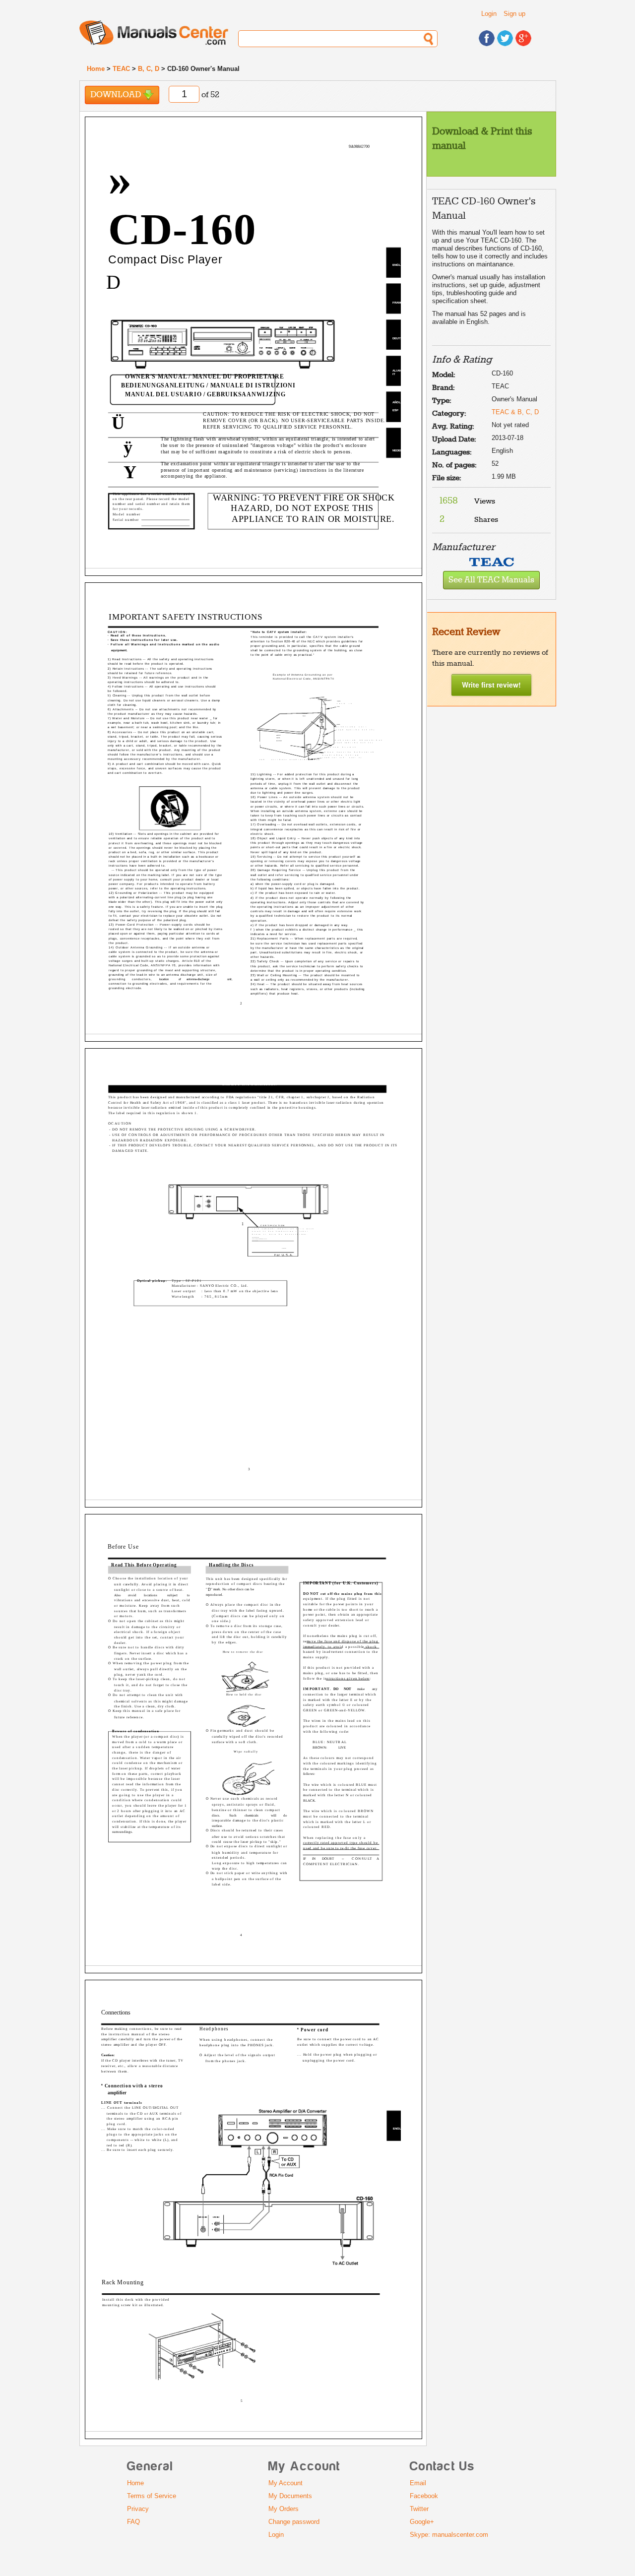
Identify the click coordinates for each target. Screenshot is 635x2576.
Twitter (419, 2509)
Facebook (424, 2496)
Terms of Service (152, 2496)
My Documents (290, 2496)
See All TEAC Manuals (491, 580)
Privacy (138, 2509)
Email (418, 2483)
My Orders (284, 2509)
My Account (286, 2483)
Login (489, 14)
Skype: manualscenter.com (449, 2535)
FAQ (133, 2522)
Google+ (422, 2522)
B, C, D (149, 69)
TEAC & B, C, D (515, 412)
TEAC (121, 69)
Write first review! (491, 685)
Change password (294, 2522)
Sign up (514, 14)
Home (96, 69)
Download (117, 95)
